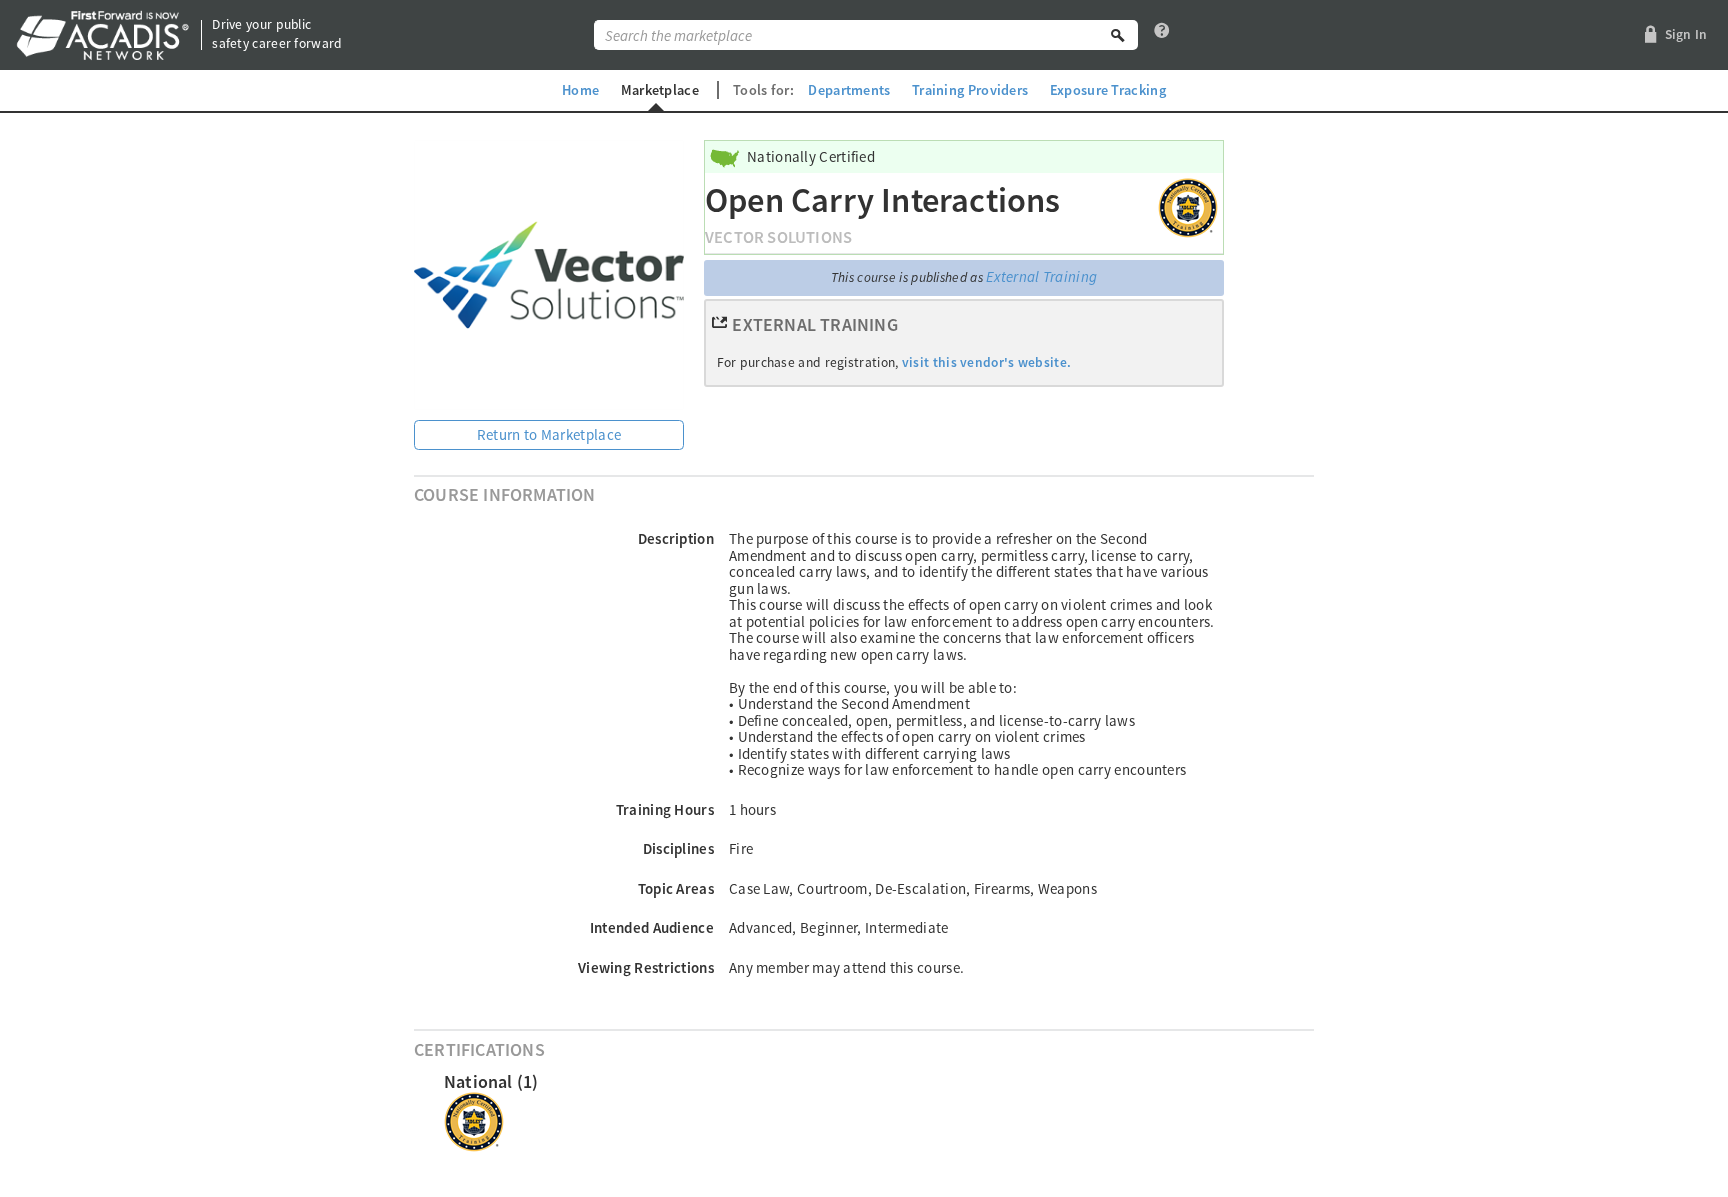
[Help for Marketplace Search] (1162, 35)
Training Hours (665, 809)
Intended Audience (652, 927)
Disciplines (678, 848)
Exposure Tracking (1108, 90)
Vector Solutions (778, 237)
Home (580, 90)
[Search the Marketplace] (1118, 35)
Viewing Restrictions (646, 967)
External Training (1041, 276)
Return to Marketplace (549, 434)
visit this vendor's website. (986, 362)
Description (676, 538)
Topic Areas (676, 888)
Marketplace (660, 90)
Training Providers (970, 90)
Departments (849, 90)
